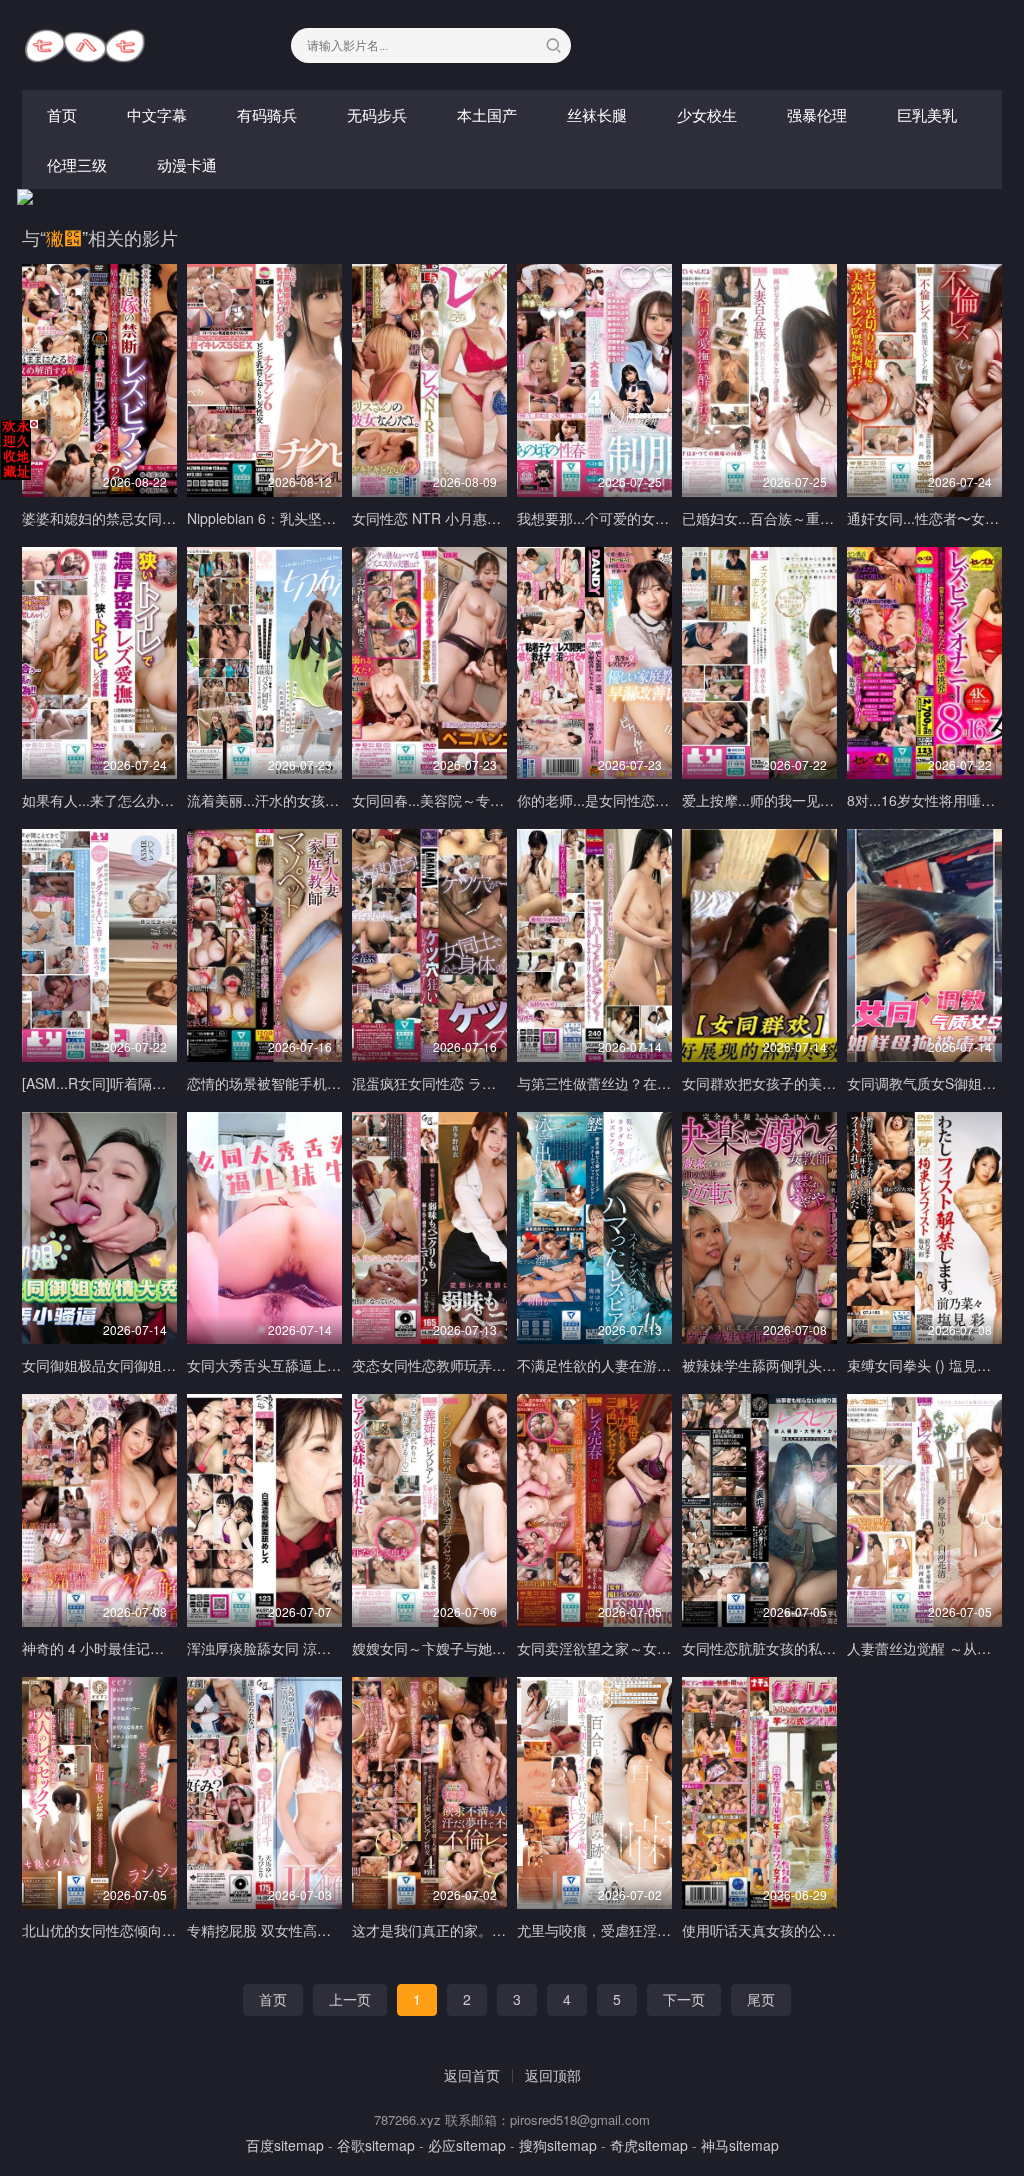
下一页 (684, 1999)
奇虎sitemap (649, 2145)
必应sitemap (467, 2145)
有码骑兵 (267, 114)
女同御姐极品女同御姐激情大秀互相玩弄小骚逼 (169, 1365)
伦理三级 (77, 164)
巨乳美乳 (927, 114)
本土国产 (487, 114)
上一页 (350, 1999)
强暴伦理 (817, 114)
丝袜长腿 (597, 114)
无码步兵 (377, 114)
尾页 (761, 1999)
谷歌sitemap (376, 2145)
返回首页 (472, 2075)
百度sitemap (285, 2145)
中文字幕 (157, 114)
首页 (62, 114)
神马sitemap (740, 2145)
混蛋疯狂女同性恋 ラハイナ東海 (452, 1083)
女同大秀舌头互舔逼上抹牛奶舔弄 (292, 1365)
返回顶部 (553, 2075)
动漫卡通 (187, 164)
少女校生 (707, 114)
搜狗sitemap (558, 2145)
